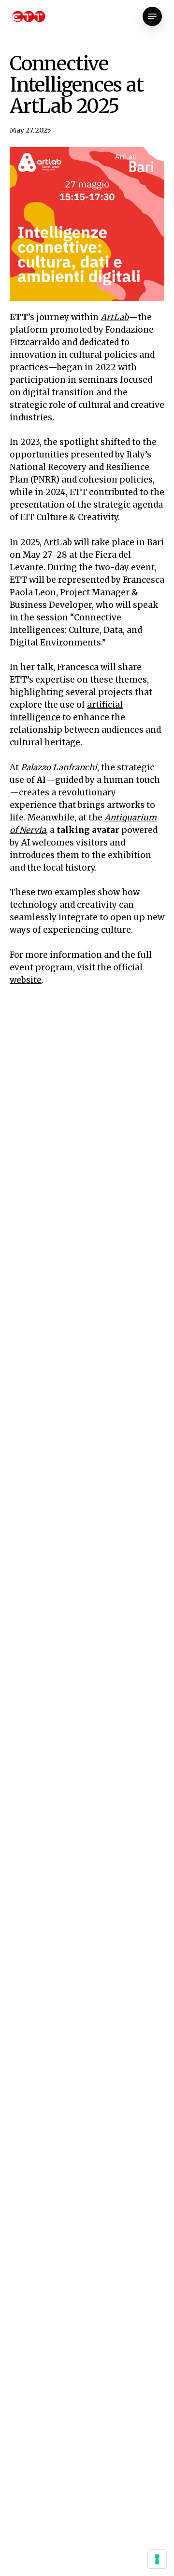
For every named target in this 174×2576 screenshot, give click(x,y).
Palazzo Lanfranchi (59, 767)
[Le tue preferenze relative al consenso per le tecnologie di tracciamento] (157, 2559)
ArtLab (115, 317)
